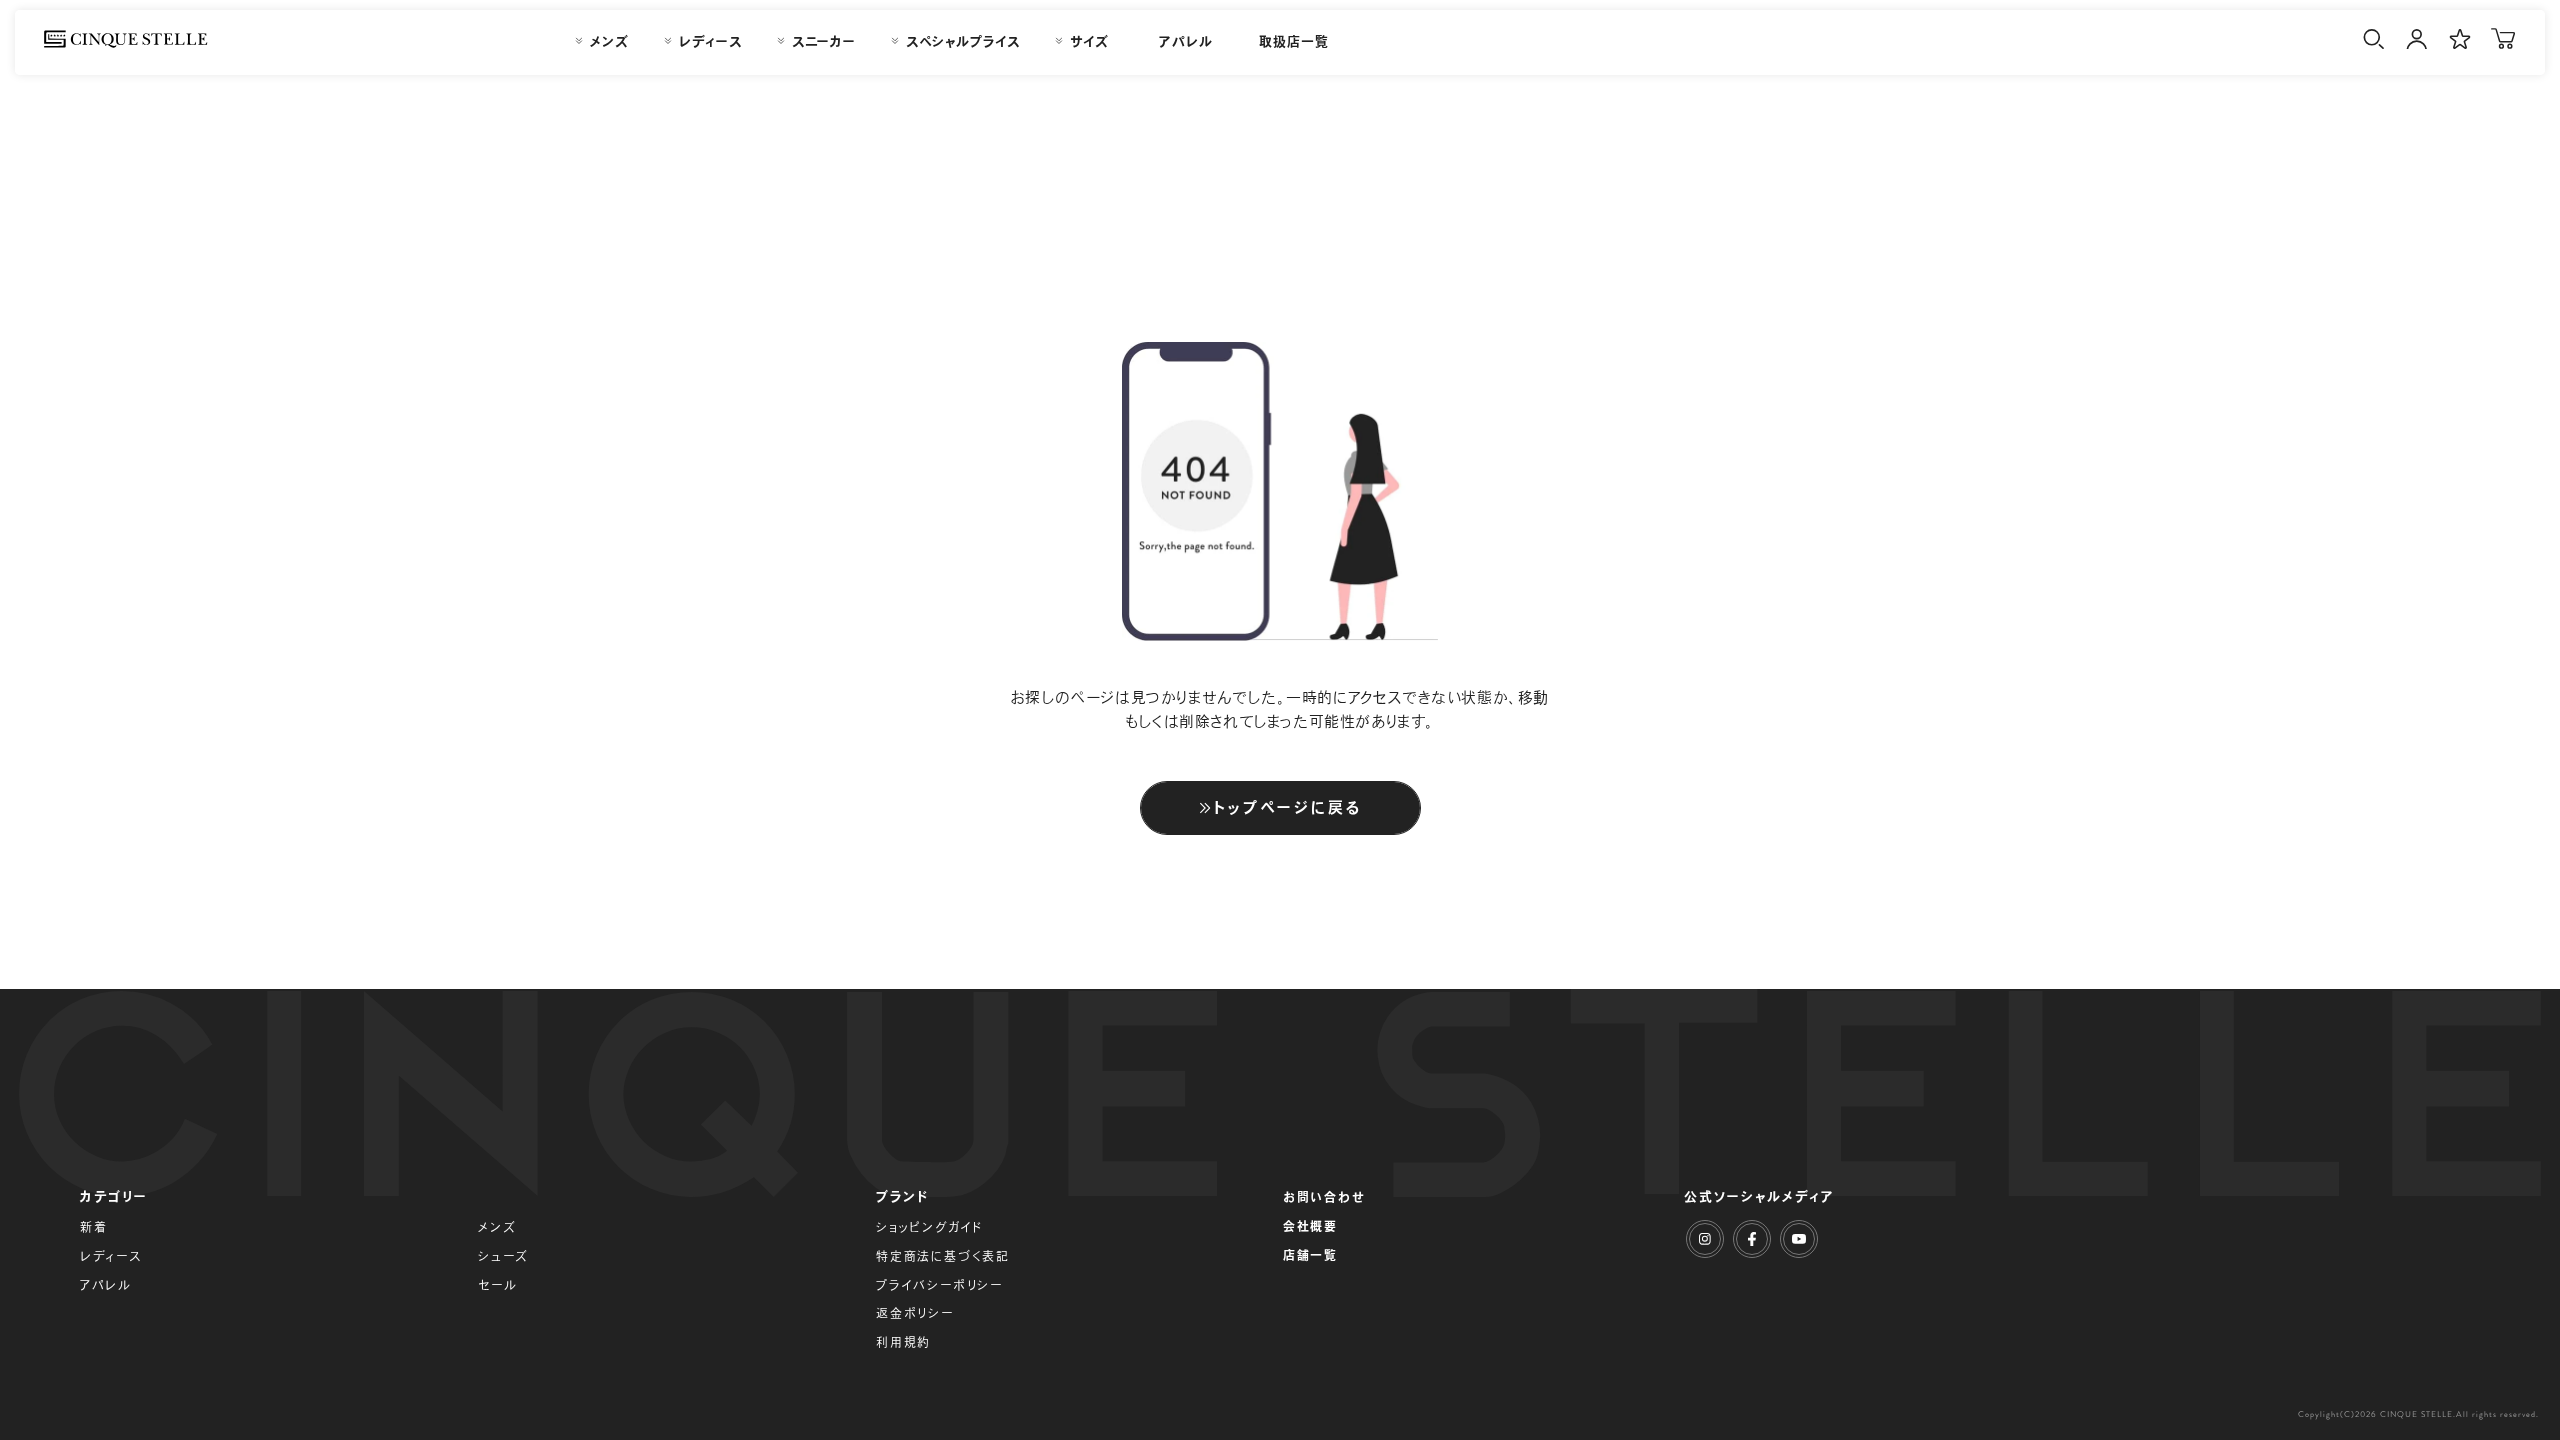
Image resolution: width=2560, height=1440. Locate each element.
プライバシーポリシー (939, 1285)
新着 (94, 1227)
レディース (111, 1256)
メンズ (497, 1227)
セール (497, 1285)
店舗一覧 (1310, 1255)
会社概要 (1310, 1226)
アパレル (106, 1285)
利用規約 (903, 1342)
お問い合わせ (1324, 1197)
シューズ (503, 1256)
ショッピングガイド (929, 1227)
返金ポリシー (915, 1313)
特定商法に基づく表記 (943, 1256)
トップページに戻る (1288, 807)
